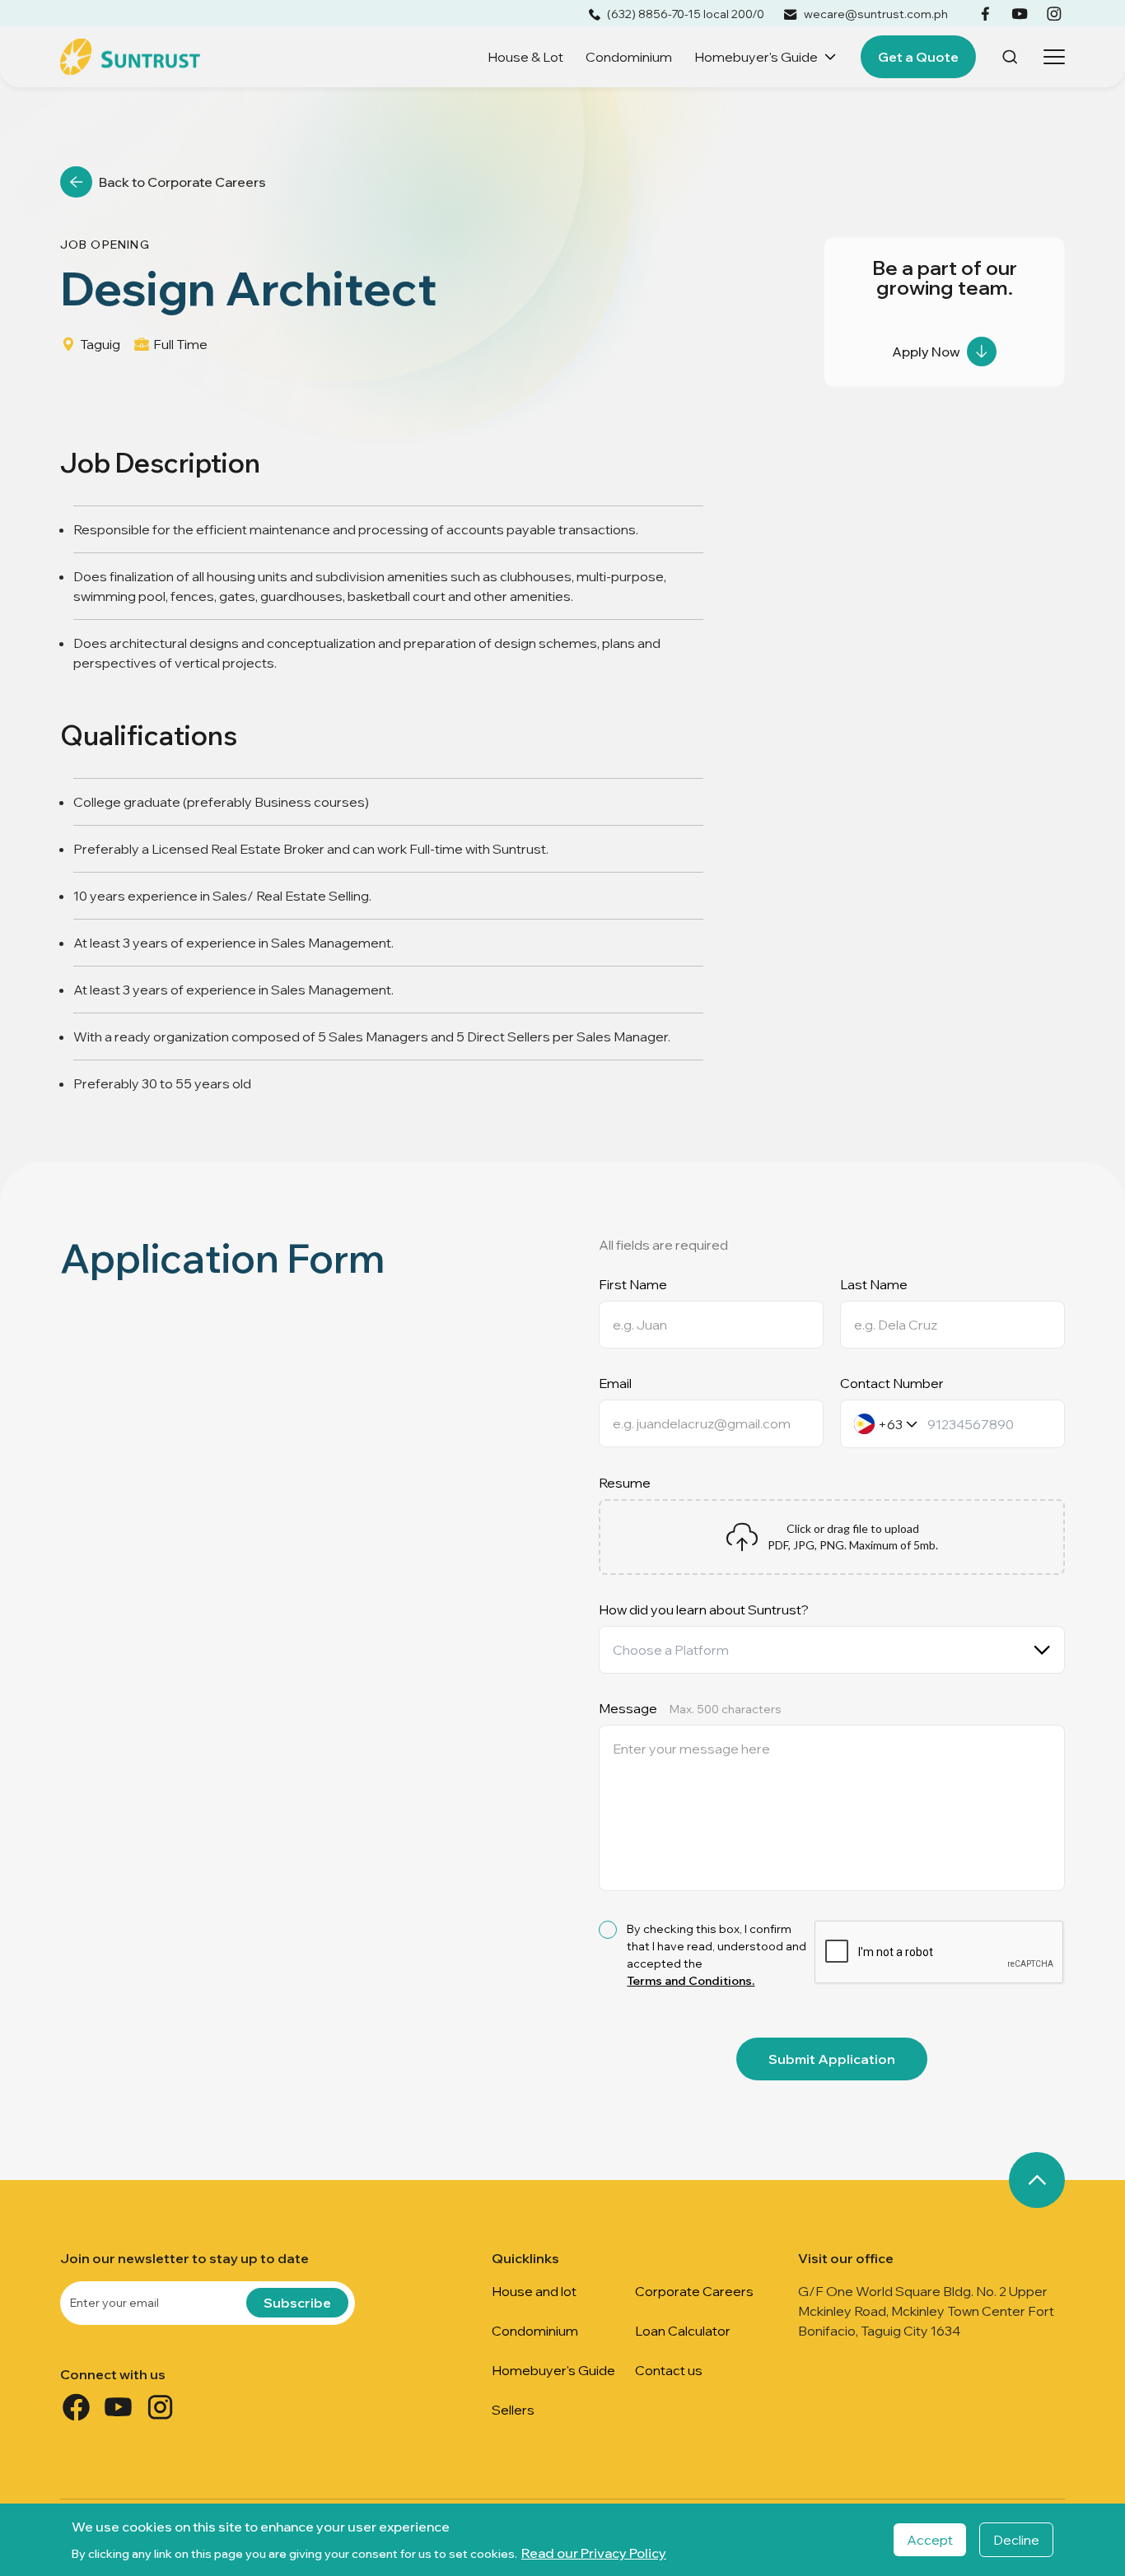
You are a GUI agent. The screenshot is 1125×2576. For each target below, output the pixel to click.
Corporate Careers (694, 2291)
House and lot (534, 2291)
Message (690, 1708)
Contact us (669, 2370)
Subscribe (297, 2303)
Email (615, 1383)
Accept (930, 2540)
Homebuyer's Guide (756, 57)
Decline (1016, 2540)
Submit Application (832, 2059)
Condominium (629, 57)
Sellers (513, 2410)
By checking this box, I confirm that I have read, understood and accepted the (717, 1955)
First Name (633, 1284)
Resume (625, 1483)
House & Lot (525, 57)
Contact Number (892, 1383)
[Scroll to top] (1037, 2180)
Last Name (874, 1284)
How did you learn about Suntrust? (704, 1609)
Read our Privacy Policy (594, 2553)
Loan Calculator (683, 2331)
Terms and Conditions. (691, 1981)
